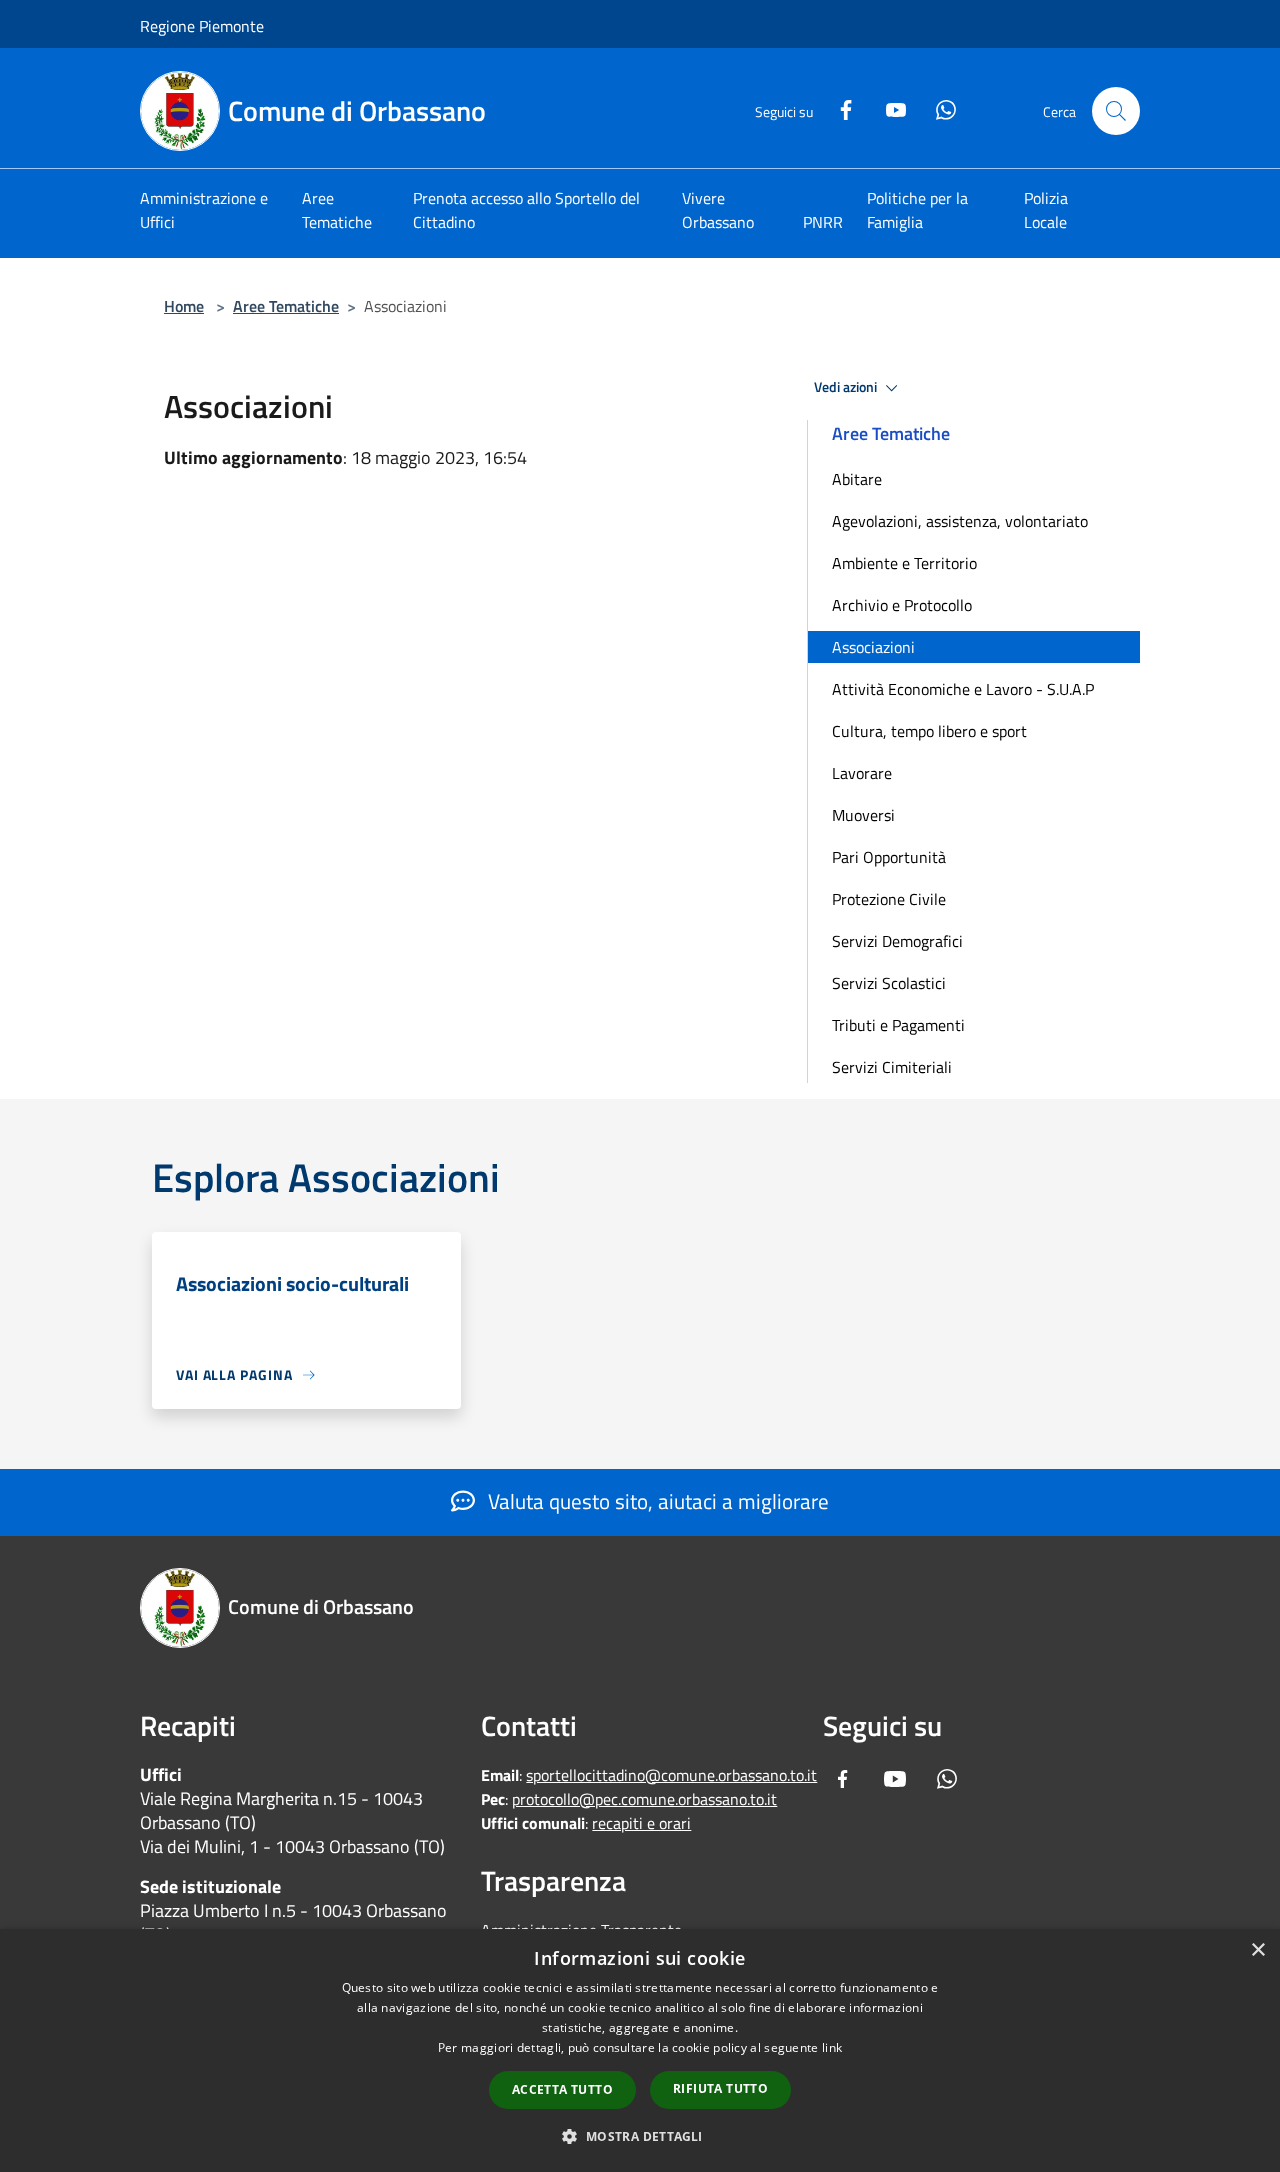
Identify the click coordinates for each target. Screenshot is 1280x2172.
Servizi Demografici (897, 941)
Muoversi (863, 815)
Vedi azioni (847, 387)
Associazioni (873, 647)
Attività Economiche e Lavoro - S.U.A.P (963, 689)
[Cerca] (1116, 111)
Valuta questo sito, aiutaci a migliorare (656, 1501)
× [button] (1257, 1950)
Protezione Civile (889, 899)
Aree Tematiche (286, 306)
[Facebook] (838, 107)
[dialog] (640, 2050)
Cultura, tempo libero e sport (929, 731)
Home (184, 306)
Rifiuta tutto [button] (720, 2088)
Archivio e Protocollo (902, 605)
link (832, 2047)
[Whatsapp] (938, 107)
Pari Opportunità (889, 857)
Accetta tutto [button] (562, 2089)
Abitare (857, 479)
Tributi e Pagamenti (898, 1025)
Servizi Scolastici (889, 983)
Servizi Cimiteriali (892, 1067)
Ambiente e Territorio (904, 563)
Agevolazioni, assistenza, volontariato (960, 521)
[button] (639, 2136)
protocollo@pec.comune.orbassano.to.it (644, 1799)
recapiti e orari (641, 1823)
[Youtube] (888, 107)
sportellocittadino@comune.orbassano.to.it (671, 1775)
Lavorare (862, 773)
